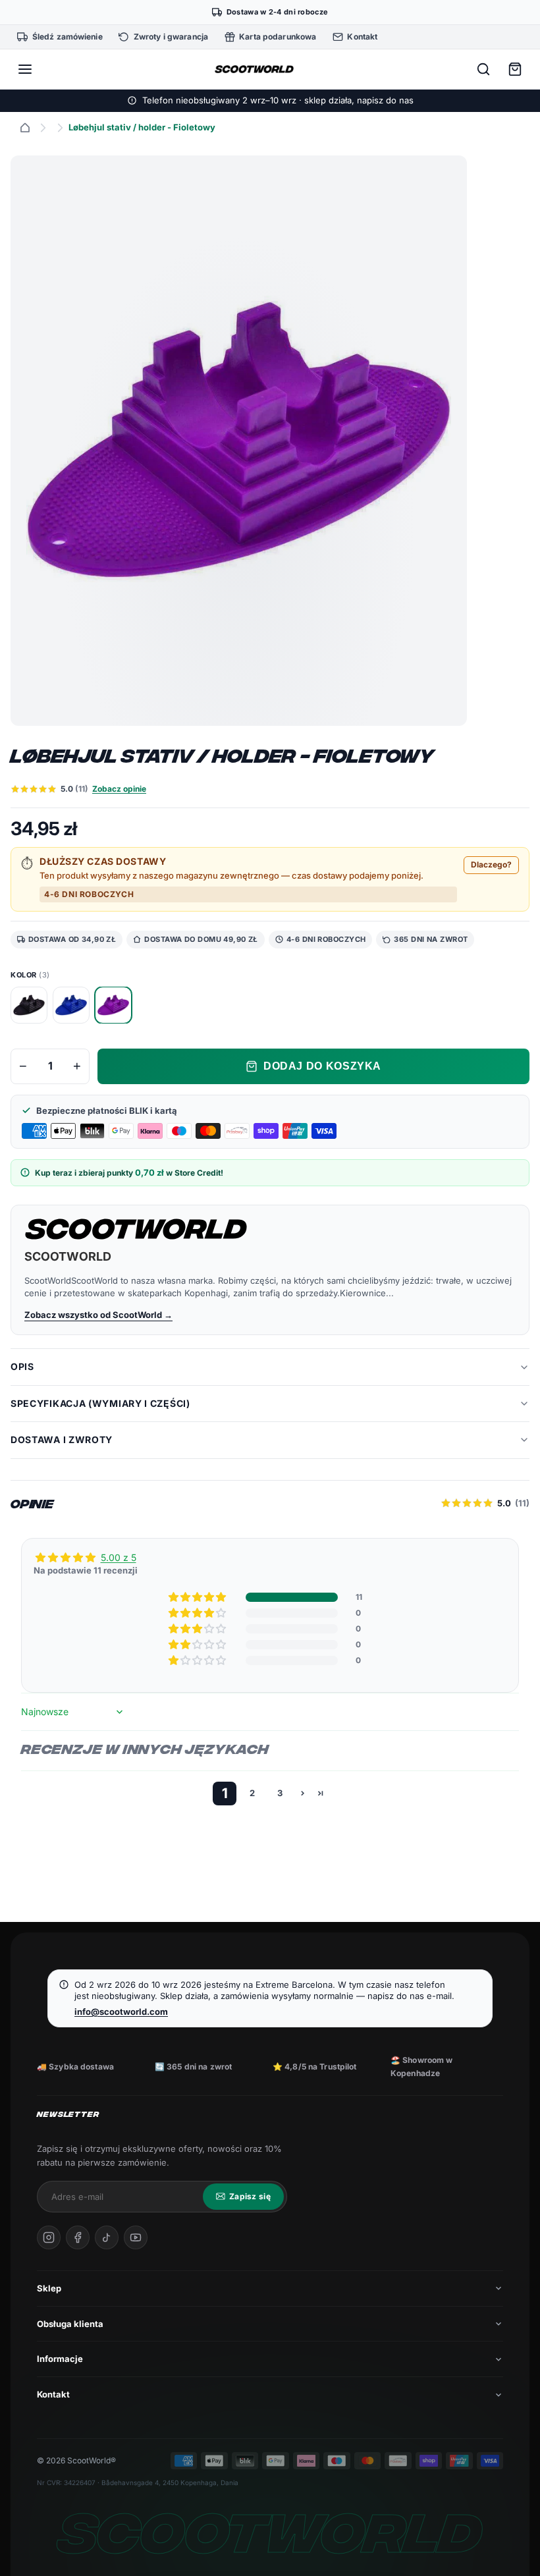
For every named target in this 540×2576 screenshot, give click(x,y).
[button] (198, 1597)
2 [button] (252, 1793)
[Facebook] (78, 2237)
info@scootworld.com (121, 2012)
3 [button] (280, 1793)
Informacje (60, 2359)
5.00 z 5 (119, 1557)
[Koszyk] (515, 69)
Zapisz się (250, 2196)
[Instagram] (49, 2237)
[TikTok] (107, 2237)
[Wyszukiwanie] (483, 69)
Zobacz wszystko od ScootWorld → (98, 1315)
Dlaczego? (491, 864)
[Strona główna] (25, 128)
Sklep (49, 2288)
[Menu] (25, 69)
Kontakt (53, 2394)
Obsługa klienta (70, 2324)
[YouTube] (136, 2237)
